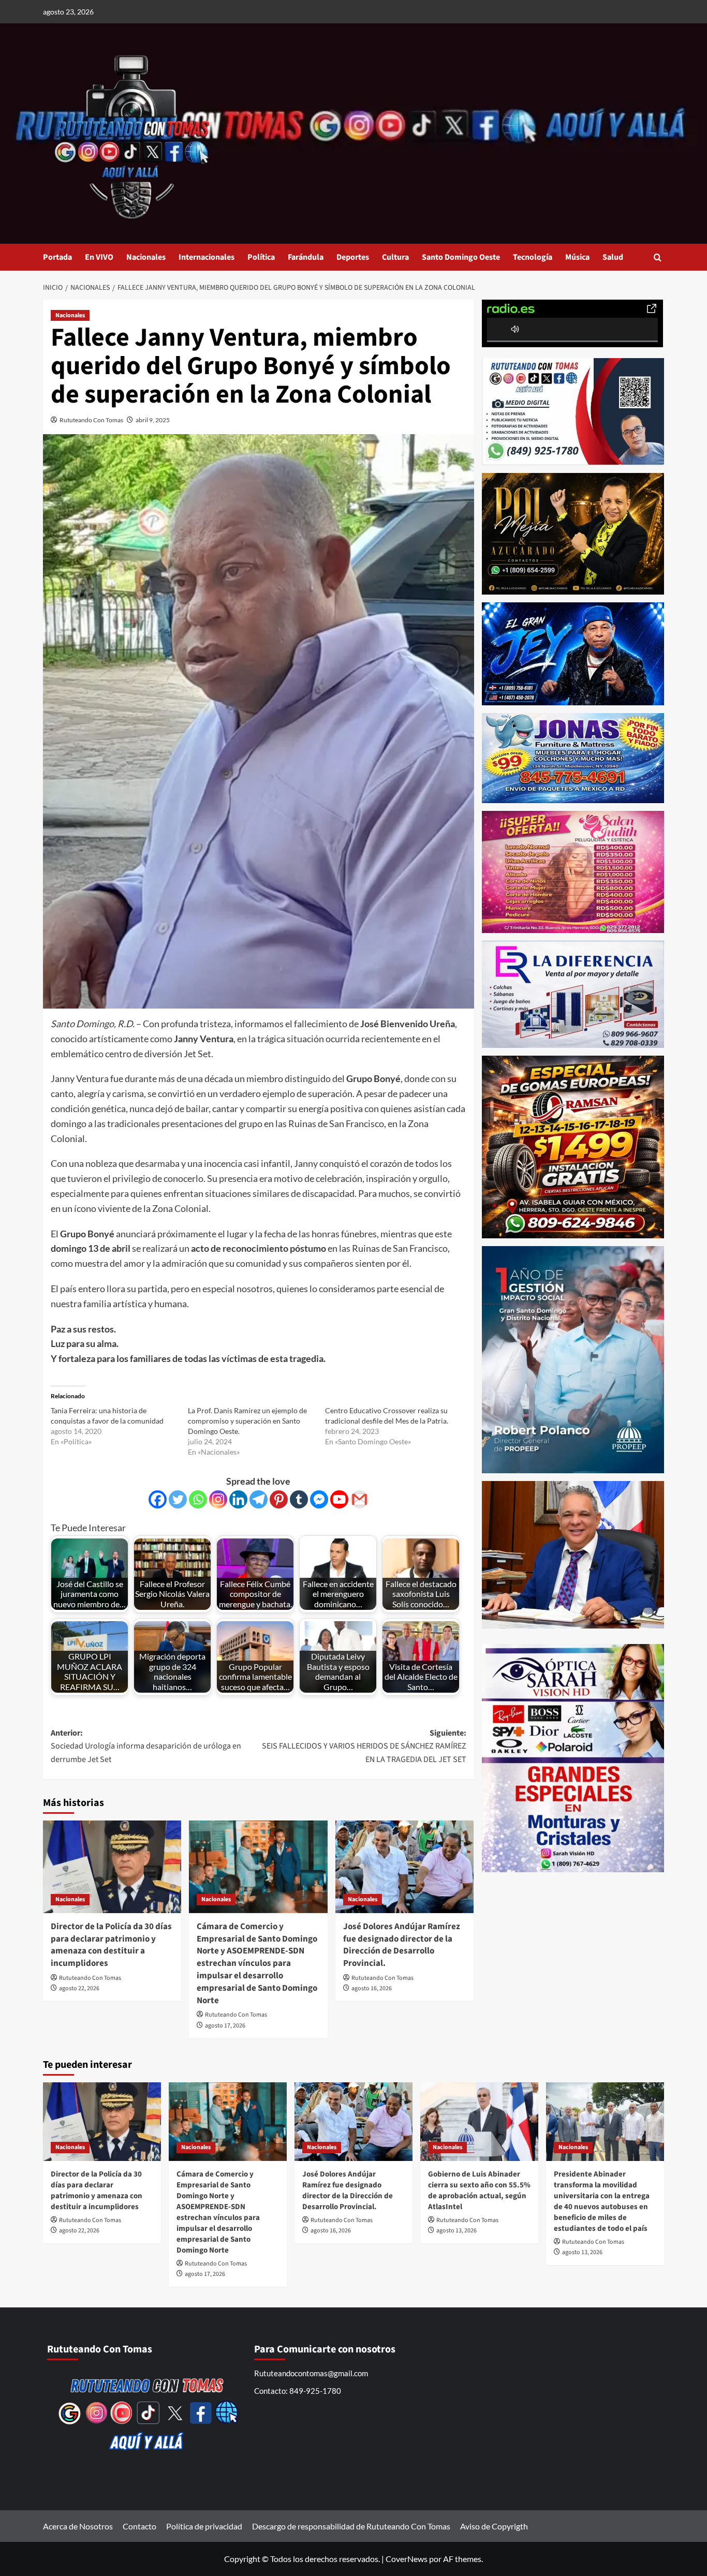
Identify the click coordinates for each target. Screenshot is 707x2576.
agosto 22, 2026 (79, 1988)
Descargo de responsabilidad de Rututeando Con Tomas (351, 2526)
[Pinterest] (279, 1499)
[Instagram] (218, 1499)
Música (577, 257)
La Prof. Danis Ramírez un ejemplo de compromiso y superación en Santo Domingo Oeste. (247, 1421)
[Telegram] (259, 1499)
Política (261, 257)
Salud (613, 257)
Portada (57, 257)
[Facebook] (158, 1499)
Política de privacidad (204, 2526)
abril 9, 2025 (153, 420)
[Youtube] (339, 1499)
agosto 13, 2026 (456, 2231)
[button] (658, 257)
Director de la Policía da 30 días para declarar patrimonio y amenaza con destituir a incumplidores (111, 1945)
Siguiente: (364, 1746)
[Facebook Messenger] (319, 1499)
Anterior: (146, 1746)
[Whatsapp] (198, 1499)
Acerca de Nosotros (78, 2526)
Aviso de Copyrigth (494, 2526)
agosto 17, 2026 (225, 2026)
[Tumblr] (299, 1499)
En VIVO (99, 257)
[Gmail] (359, 1499)
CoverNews (407, 2559)
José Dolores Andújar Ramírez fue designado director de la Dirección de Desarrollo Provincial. (402, 1945)
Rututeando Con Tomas (91, 420)
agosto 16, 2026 (372, 1988)
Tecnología (533, 257)
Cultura (395, 257)
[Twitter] (178, 1499)
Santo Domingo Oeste (461, 257)
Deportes (353, 257)
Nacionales (146, 257)
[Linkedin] (238, 1499)
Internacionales (207, 257)
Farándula (306, 257)
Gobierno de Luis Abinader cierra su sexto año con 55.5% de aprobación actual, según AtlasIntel (479, 2190)
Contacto (139, 2526)
